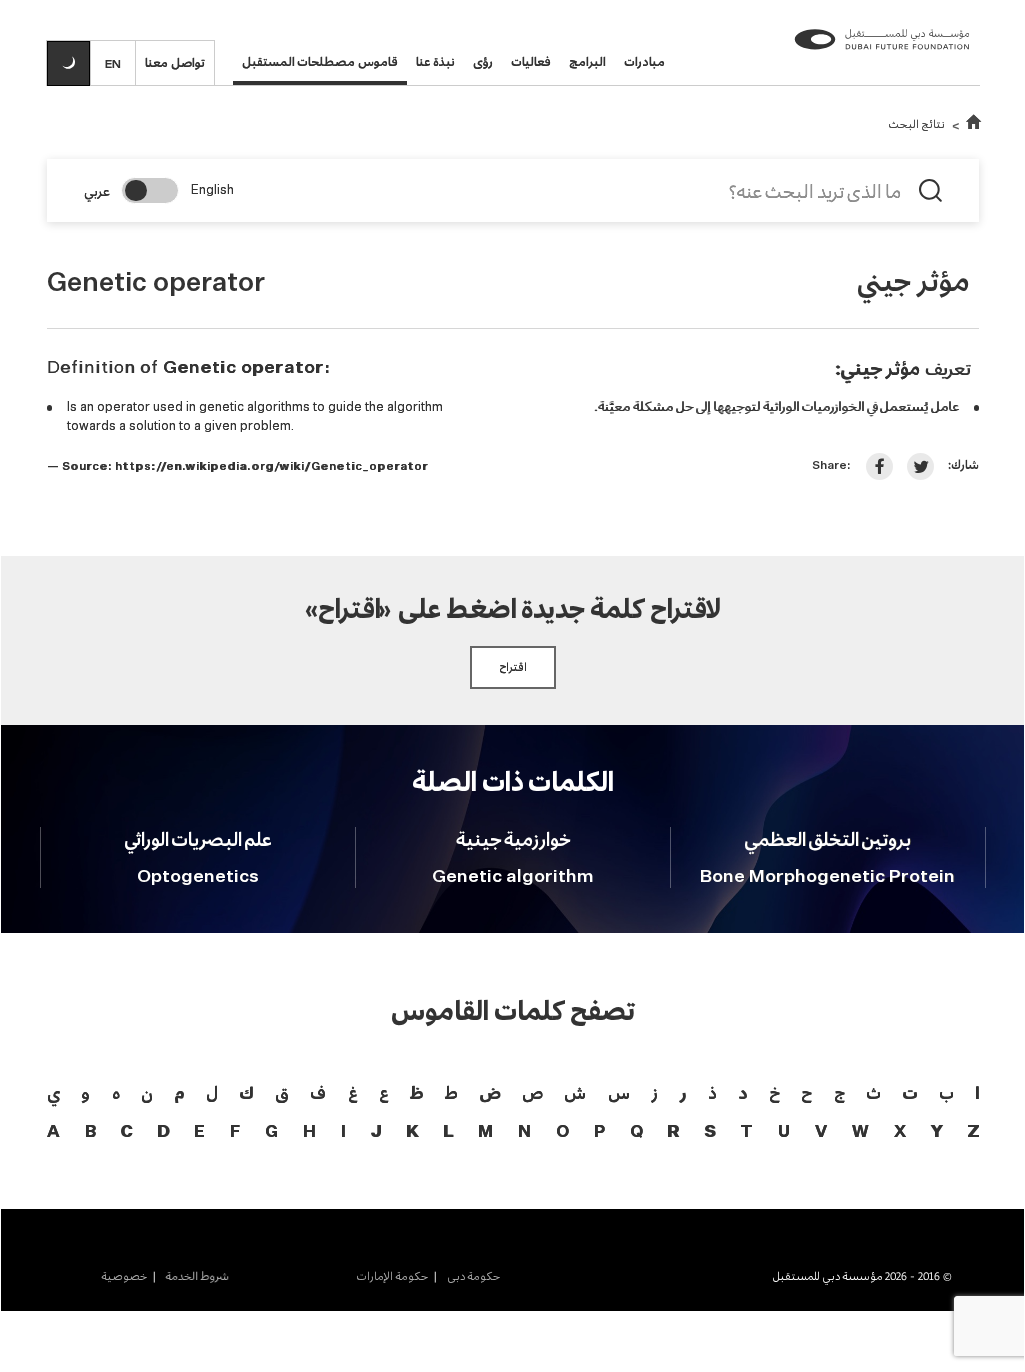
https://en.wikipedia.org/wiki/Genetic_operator (271, 467)
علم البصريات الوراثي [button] (198, 839)
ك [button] (246, 1092)
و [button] (85, 1092)
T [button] (746, 1132)
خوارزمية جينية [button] (513, 839)
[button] (878, 466)
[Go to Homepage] (974, 124)
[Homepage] (882, 56)
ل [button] (212, 1092)
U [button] (784, 1132)
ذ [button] (712, 1092)
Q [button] (636, 1132)
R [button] (673, 1132)
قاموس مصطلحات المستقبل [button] (320, 61)
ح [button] (806, 1092)
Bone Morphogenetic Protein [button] (827, 877)
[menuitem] (464, 1276)
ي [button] (53, 1092)
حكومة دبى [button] (472, 1276)
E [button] (199, 1132)
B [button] (90, 1132)
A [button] (53, 1132)
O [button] (562, 1132)
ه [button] (116, 1092)
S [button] (709, 1132)
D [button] (163, 1132)
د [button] (742, 1092)
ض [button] (489, 1092)
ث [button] (873, 1092)
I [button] (343, 1132)
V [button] (821, 1132)
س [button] (619, 1092)
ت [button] (909, 1092)
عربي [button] (97, 191)
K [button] (412, 1132)
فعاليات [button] (531, 61)
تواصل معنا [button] (175, 62)
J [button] (375, 1132)
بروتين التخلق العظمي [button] (827, 839)
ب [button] (946, 1092)
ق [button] (282, 1092)
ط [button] (451, 1092)
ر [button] (682, 1092)
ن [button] (147, 1092)
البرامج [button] (587, 61)
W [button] (860, 1132)
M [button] (485, 1132)
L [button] (448, 1132)
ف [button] (318, 1092)
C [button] (126, 1132)
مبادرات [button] (644, 61)
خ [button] (774, 1092)
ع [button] (384, 1092)
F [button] (235, 1132)
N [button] (524, 1132)
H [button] (309, 1132)
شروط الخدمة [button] (195, 1276)
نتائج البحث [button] (916, 124)
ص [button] (532, 1092)
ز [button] (654, 1092)
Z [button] (973, 1132)
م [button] (179, 1092)
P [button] (599, 1132)
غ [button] (353, 1092)
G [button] (271, 1132)
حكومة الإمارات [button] (392, 1276)
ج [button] (839, 1092)
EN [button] (113, 63)
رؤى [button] (483, 61)
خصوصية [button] (124, 1276)
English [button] (212, 190)
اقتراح (513, 667)
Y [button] (936, 1132)
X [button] (900, 1132)
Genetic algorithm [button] (513, 877)
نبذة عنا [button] (436, 61)
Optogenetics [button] (198, 877)
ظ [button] (416, 1092)
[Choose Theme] (68, 63)
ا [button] (977, 1092)
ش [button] (575, 1092)
